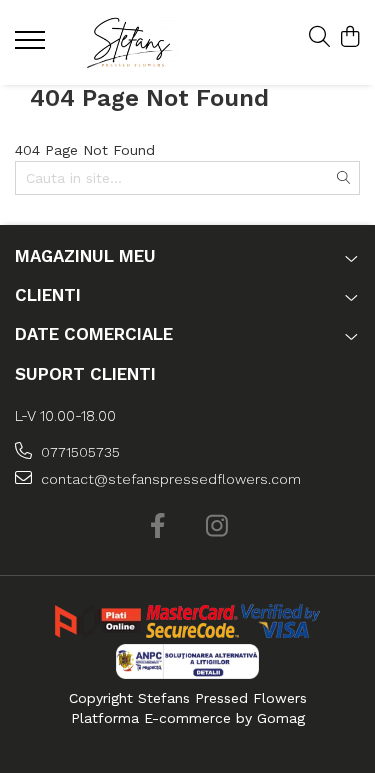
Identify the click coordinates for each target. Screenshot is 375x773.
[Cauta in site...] (319, 38)
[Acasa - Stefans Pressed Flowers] (132, 42)
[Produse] (32, 46)
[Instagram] (217, 527)
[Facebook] (158, 527)
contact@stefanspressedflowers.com (169, 479)
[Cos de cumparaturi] (349, 38)
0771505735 (78, 452)
